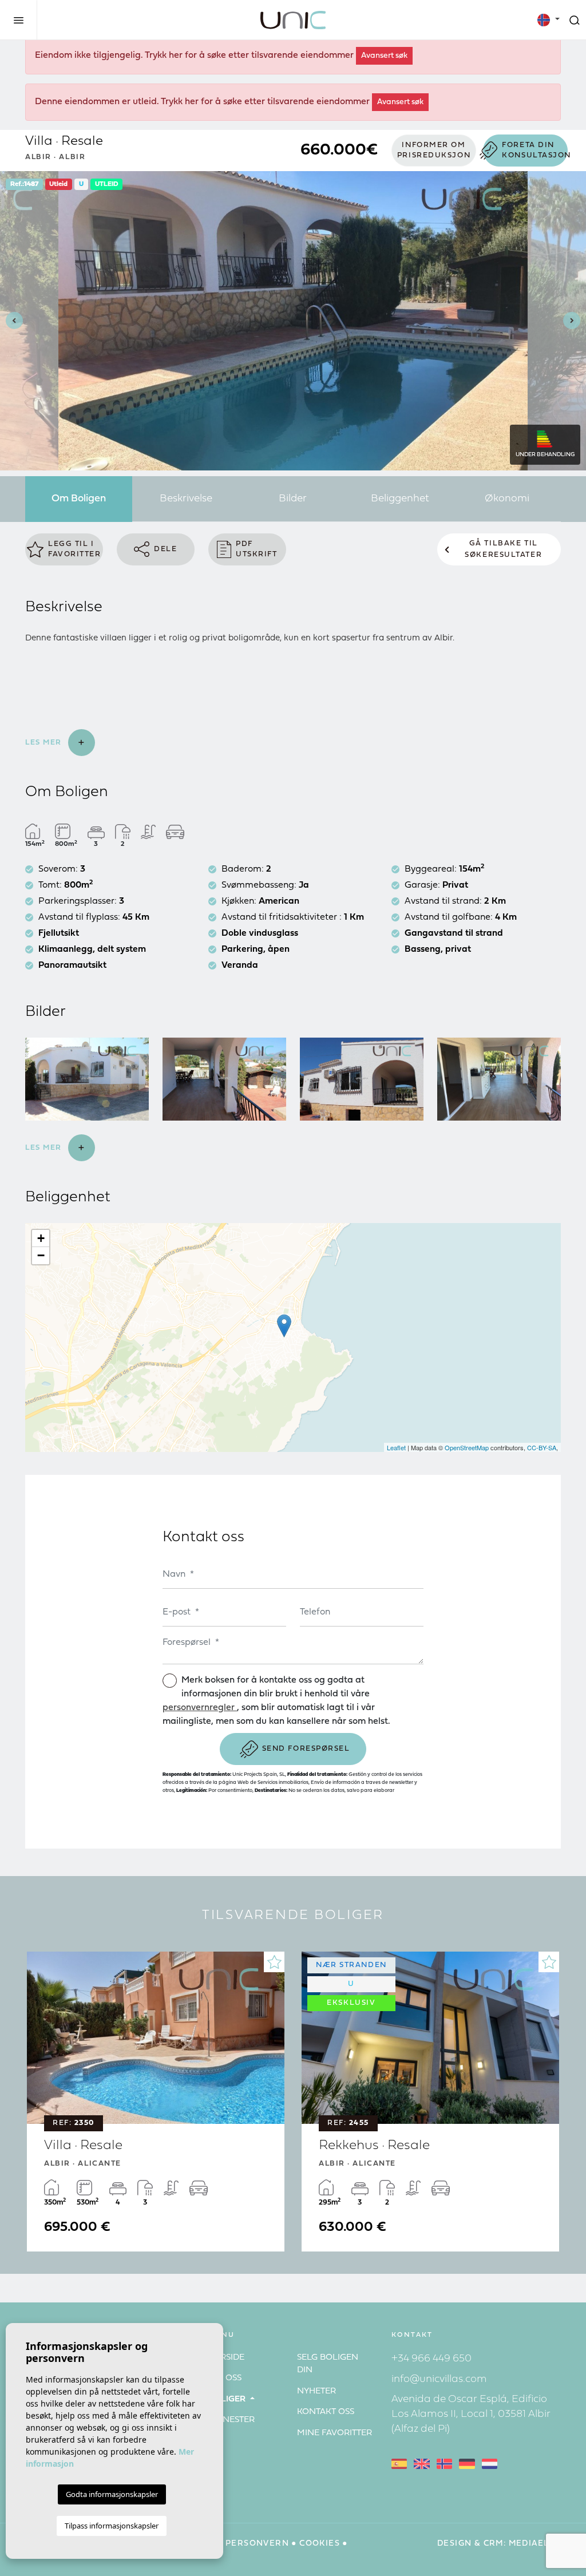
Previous (11, 321)
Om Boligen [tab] (79, 499)
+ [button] (41, 1238)
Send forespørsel (306, 1749)
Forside (226, 2358)
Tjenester (231, 2420)
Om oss (225, 2378)
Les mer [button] (45, 1148)
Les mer (45, 743)
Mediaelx (532, 2544)
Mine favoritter (334, 2433)
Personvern (257, 2544)
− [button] (41, 1255)
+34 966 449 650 (431, 2359)
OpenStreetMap (467, 1447)
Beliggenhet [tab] (400, 499)
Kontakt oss (326, 2412)
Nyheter (316, 2391)
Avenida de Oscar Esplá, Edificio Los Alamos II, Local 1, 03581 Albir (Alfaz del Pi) (471, 2414)
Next (575, 321)
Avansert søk (384, 56)
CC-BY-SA (542, 1447)
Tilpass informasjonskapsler (112, 2526)
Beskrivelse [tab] (186, 499)
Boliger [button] (228, 2399)
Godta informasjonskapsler (112, 2494)
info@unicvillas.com (439, 2379)
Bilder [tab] (293, 499)
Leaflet (396, 1447)
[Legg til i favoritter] (274, 1962)
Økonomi (507, 499)
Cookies (320, 2544)
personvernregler (200, 1708)
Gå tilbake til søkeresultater (503, 549)
